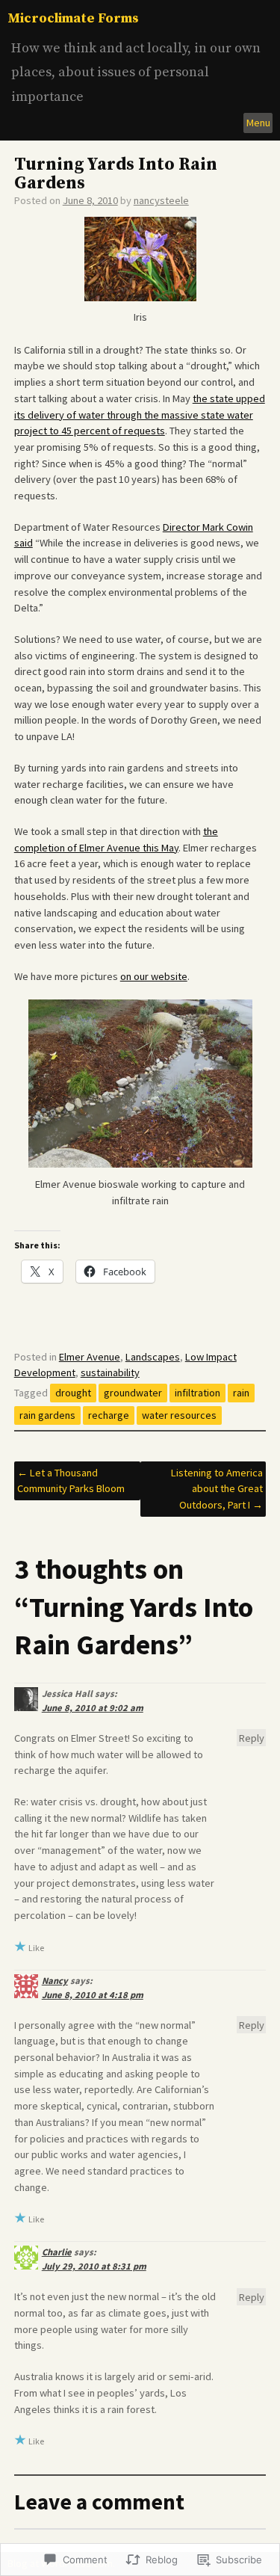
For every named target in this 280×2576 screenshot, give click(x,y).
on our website (154, 976)
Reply (252, 1738)
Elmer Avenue (90, 1357)
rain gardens (47, 1415)
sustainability (110, 1372)
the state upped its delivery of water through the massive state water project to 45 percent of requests (140, 415)
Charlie (57, 2252)
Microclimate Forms (73, 18)
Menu (258, 123)
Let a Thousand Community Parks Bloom (71, 1481)
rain (241, 1393)
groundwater (133, 1393)
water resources (179, 1415)
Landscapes (153, 1357)
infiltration (197, 1393)
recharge (109, 1415)
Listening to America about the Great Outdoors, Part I (217, 1489)
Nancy (55, 1981)
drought (73, 1393)
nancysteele (161, 200)
